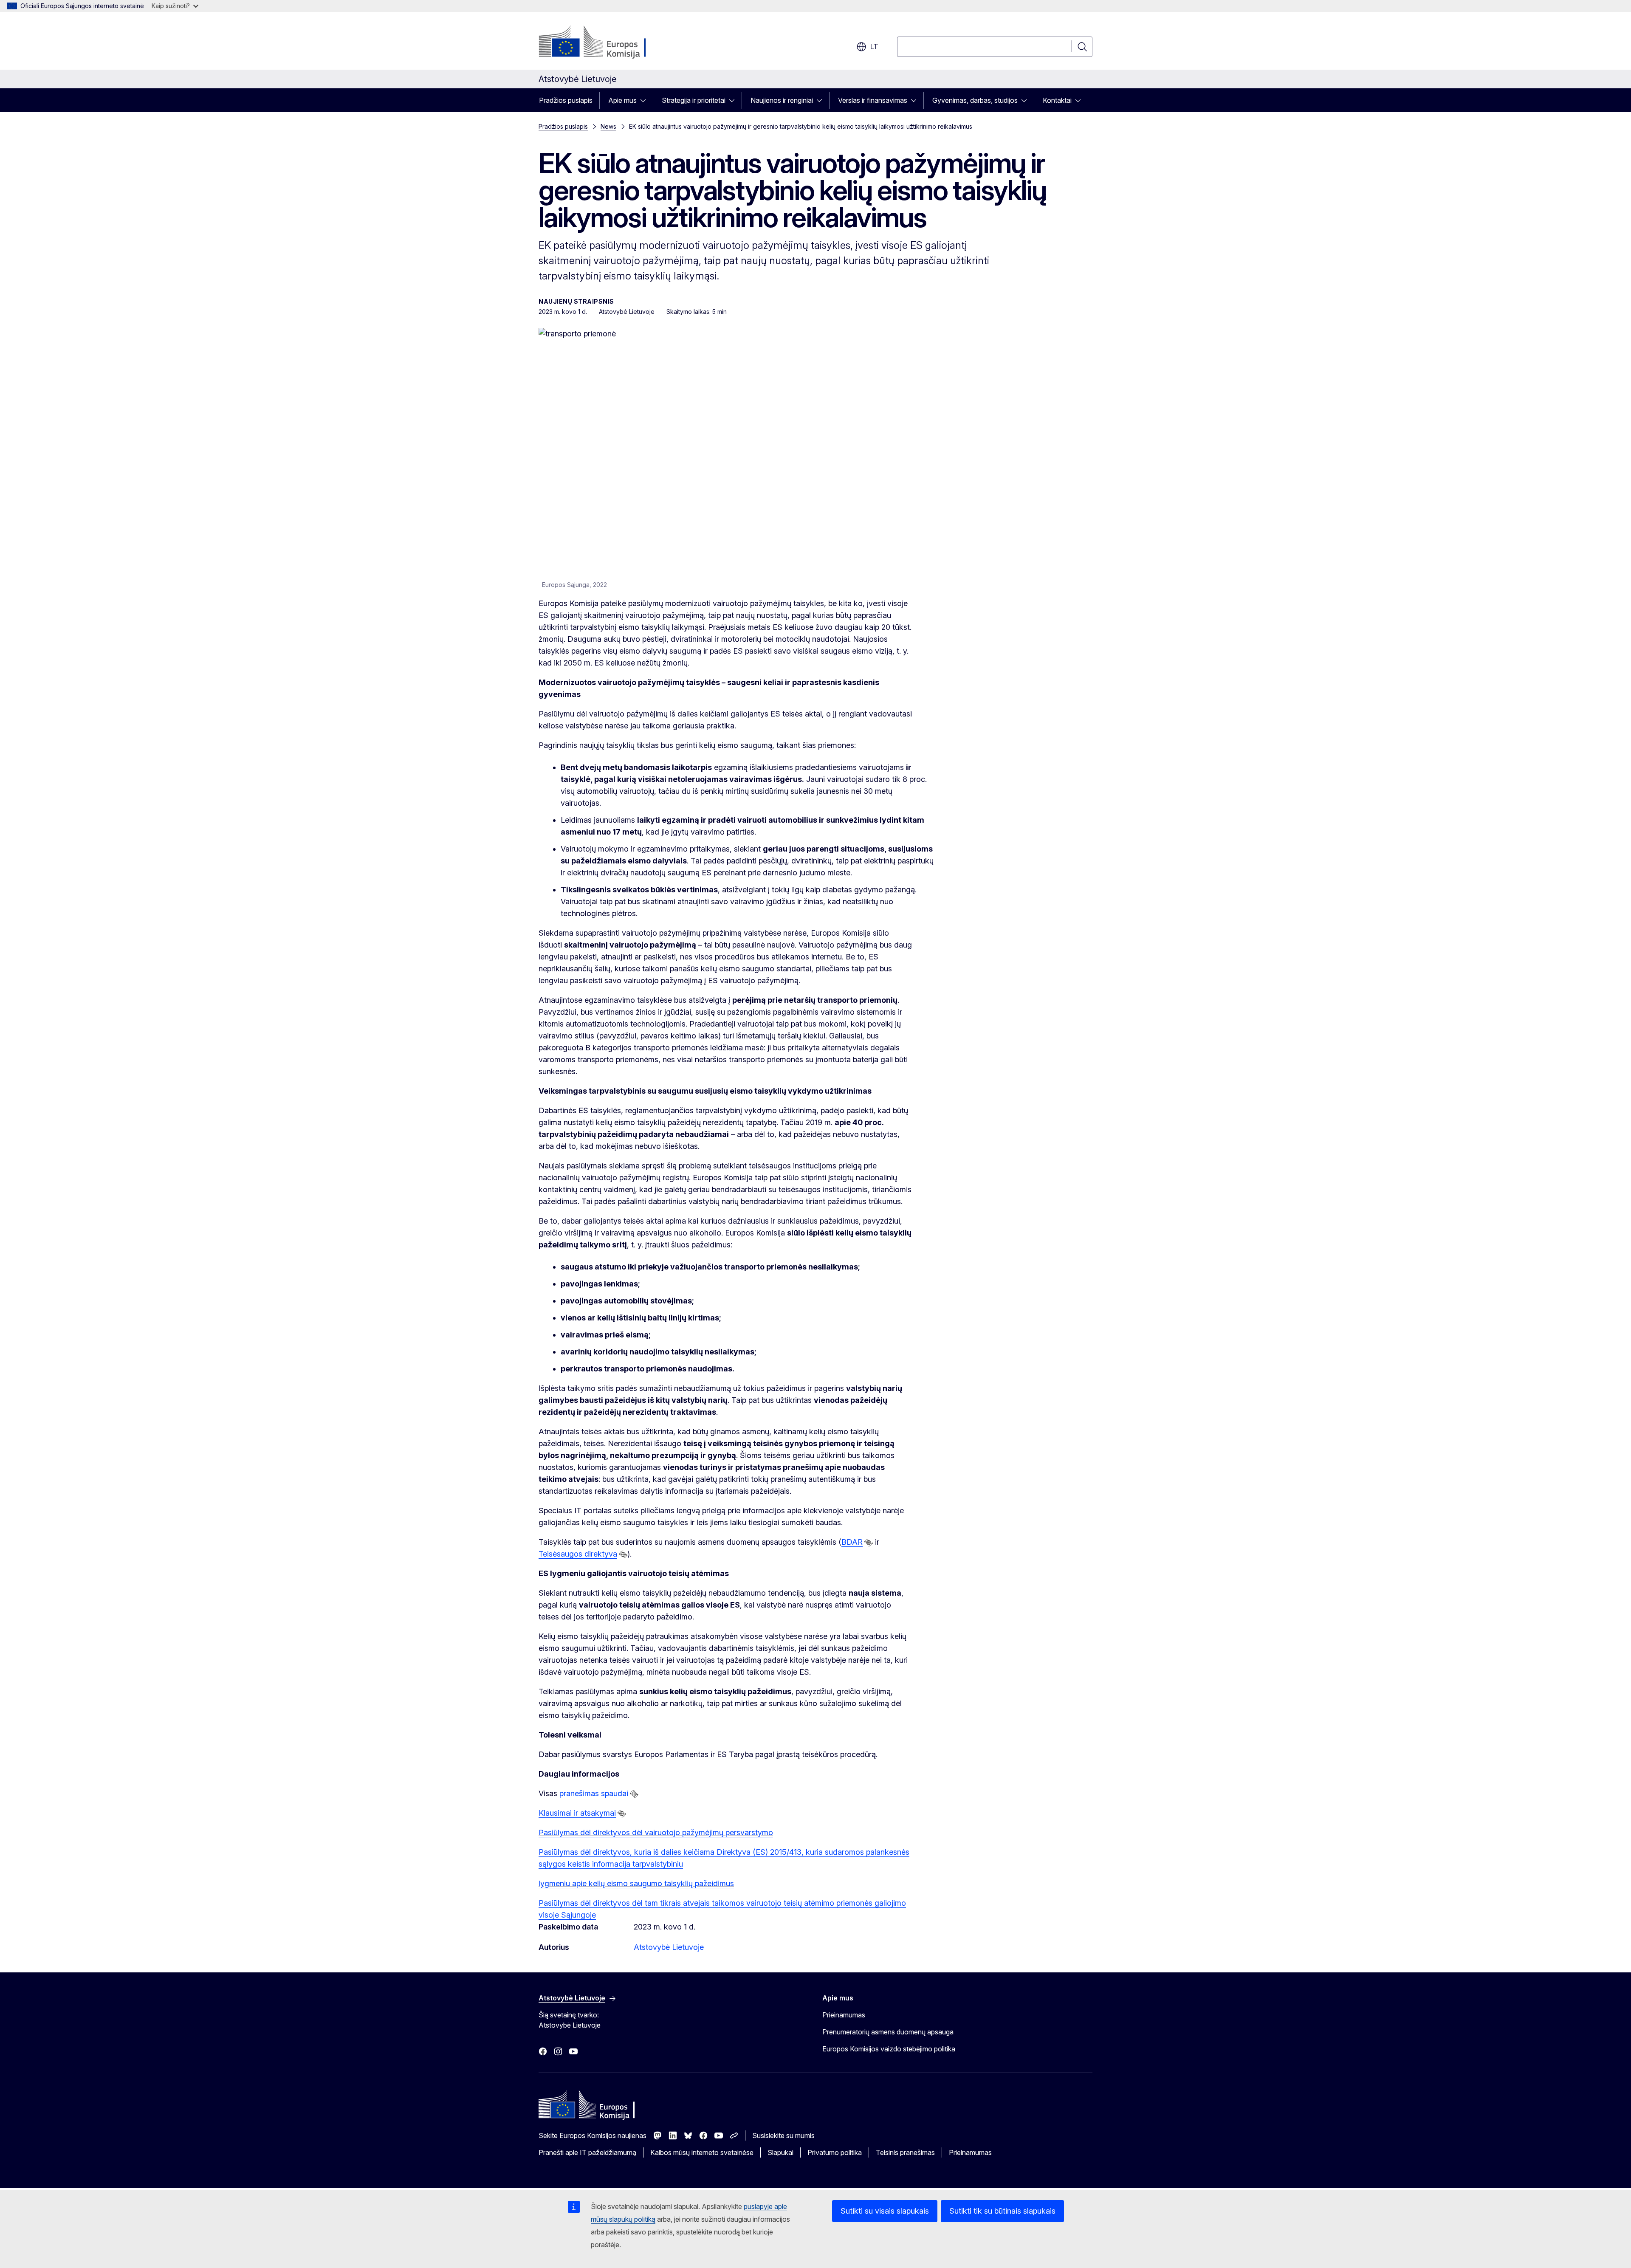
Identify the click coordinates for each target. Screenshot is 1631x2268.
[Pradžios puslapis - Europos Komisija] (607, 42)
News (608, 126)
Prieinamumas (844, 2015)
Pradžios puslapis (566, 100)
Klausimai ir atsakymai (577, 1813)
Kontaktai (1057, 100)
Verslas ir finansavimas (873, 100)
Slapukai (780, 2152)
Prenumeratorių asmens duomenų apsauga (888, 2032)
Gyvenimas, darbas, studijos (975, 100)
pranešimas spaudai (594, 1793)
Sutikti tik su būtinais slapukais (1002, 2211)
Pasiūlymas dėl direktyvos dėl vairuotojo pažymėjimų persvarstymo (656, 1832)
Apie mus (622, 100)
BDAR (852, 1542)
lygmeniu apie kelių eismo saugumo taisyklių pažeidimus (636, 1883)
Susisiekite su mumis (783, 2135)
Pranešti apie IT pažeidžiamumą (587, 2152)
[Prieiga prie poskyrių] (646, 100)
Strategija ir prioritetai (694, 100)
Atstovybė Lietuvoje (669, 1947)
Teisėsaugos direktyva (578, 1554)
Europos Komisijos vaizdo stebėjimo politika (889, 2049)
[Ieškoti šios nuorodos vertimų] (869, 1543)
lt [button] (874, 47)
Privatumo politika (835, 2152)
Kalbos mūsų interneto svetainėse (702, 2152)
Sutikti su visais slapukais (885, 2211)
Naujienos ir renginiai (782, 100)
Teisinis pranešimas (905, 2152)
